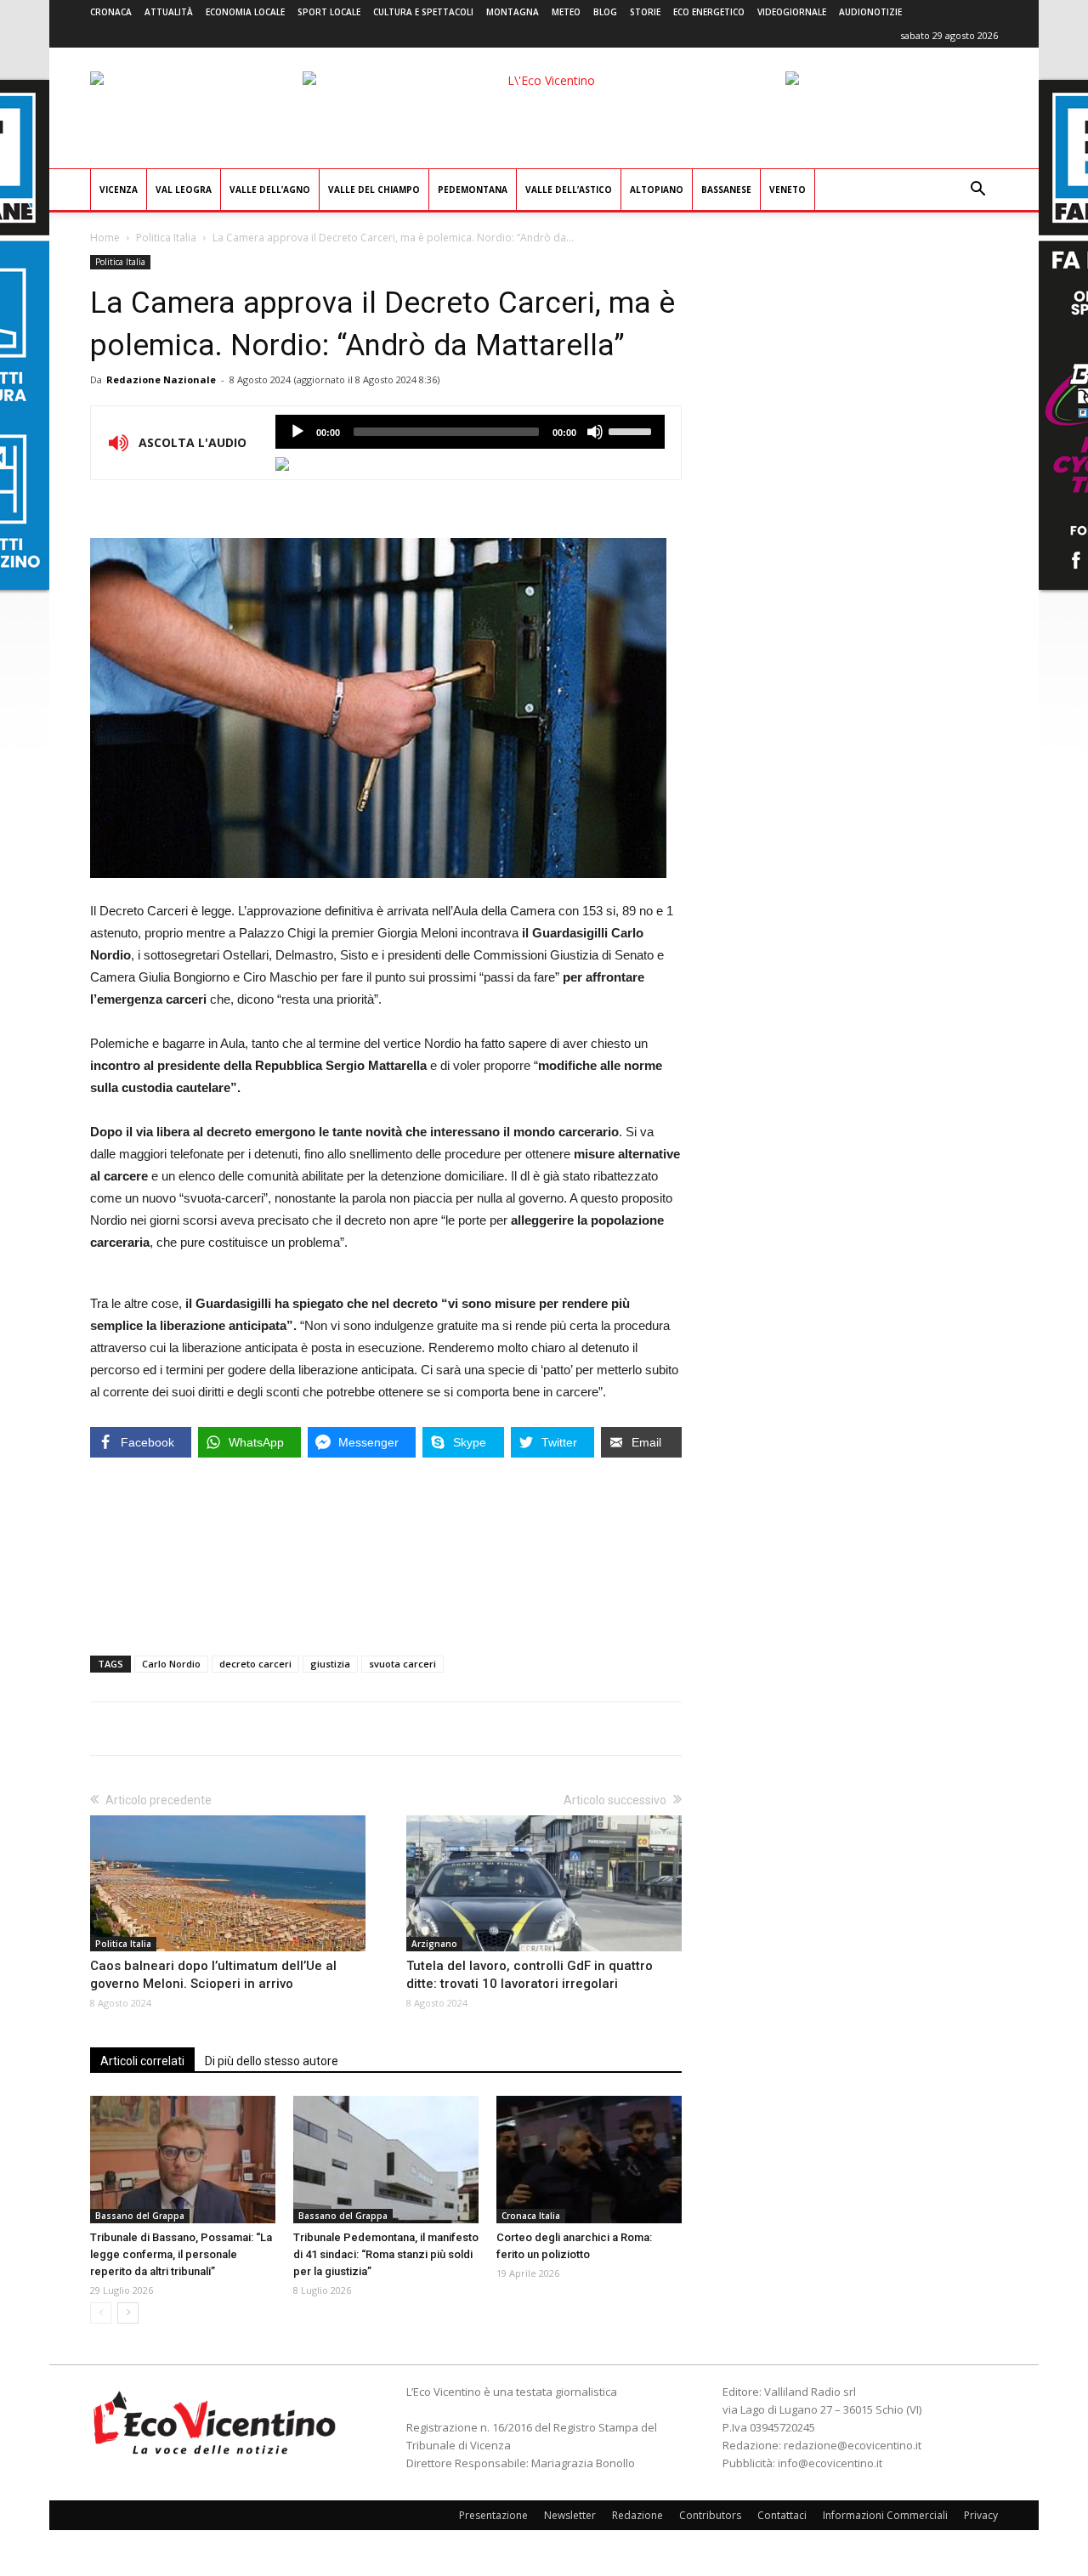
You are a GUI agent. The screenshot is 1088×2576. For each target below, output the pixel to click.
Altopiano (657, 190)
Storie (645, 12)
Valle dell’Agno (270, 190)
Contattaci (782, 2515)
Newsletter (570, 2515)
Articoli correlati (142, 2061)
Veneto (788, 190)
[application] (470, 432)
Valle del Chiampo (374, 190)
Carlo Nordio (171, 1664)
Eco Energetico (709, 12)
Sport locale (329, 12)
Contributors (710, 2515)
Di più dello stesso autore (272, 2061)
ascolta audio (297, 432)
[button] (977, 191)
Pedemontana (473, 190)
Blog (605, 12)
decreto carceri (255, 1664)
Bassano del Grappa (140, 2216)
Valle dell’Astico (569, 190)
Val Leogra (184, 190)
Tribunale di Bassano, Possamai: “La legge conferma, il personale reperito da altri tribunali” (181, 2254)
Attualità (169, 12)
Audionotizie (870, 12)
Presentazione (493, 2515)
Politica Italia (166, 238)
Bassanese (726, 190)
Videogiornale (792, 12)
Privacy (981, 2515)
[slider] (632, 430)
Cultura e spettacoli (423, 12)
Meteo (566, 12)
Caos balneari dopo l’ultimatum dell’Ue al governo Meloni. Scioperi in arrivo (213, 1975)
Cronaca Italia (531, 2216)
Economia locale (245, 12)
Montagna (513, 12)
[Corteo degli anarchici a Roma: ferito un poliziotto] (589, 2160)
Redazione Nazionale (161, 379)
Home (105, 238)
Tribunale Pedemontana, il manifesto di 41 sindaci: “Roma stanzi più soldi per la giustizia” (386, 2254)
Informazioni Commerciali (885, 2515)
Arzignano (434, 1944)
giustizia (330, 1664)
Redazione (637, 2515)
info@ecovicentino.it (830, 2463)
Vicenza (119, 190)
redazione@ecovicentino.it (853, 2445)
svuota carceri (402, 1664)
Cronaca (111, 12)
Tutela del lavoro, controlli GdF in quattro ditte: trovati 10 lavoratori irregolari (530, 1975)
